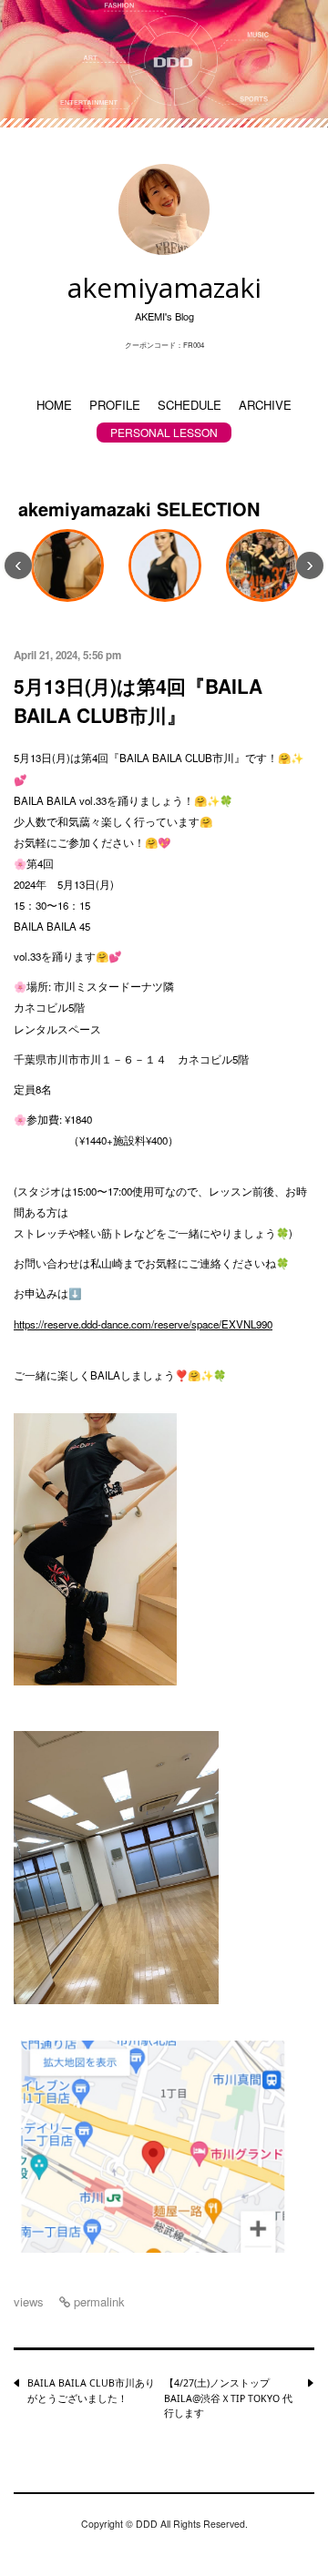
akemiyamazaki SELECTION (139, 509)
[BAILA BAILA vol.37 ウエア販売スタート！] (165, 565)
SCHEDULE (190, 405)
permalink (97, 2301)
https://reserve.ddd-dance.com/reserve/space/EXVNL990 (143, 1324)
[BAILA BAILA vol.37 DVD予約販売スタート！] (262, 565)
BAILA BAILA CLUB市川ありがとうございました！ (91, 2391)
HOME (54, 405)
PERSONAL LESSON (164, 432)
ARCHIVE (265, 405)
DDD (147, 2524)
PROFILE (115, 405)
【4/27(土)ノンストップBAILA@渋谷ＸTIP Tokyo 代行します (228, 2398)
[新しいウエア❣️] (67, 565)
